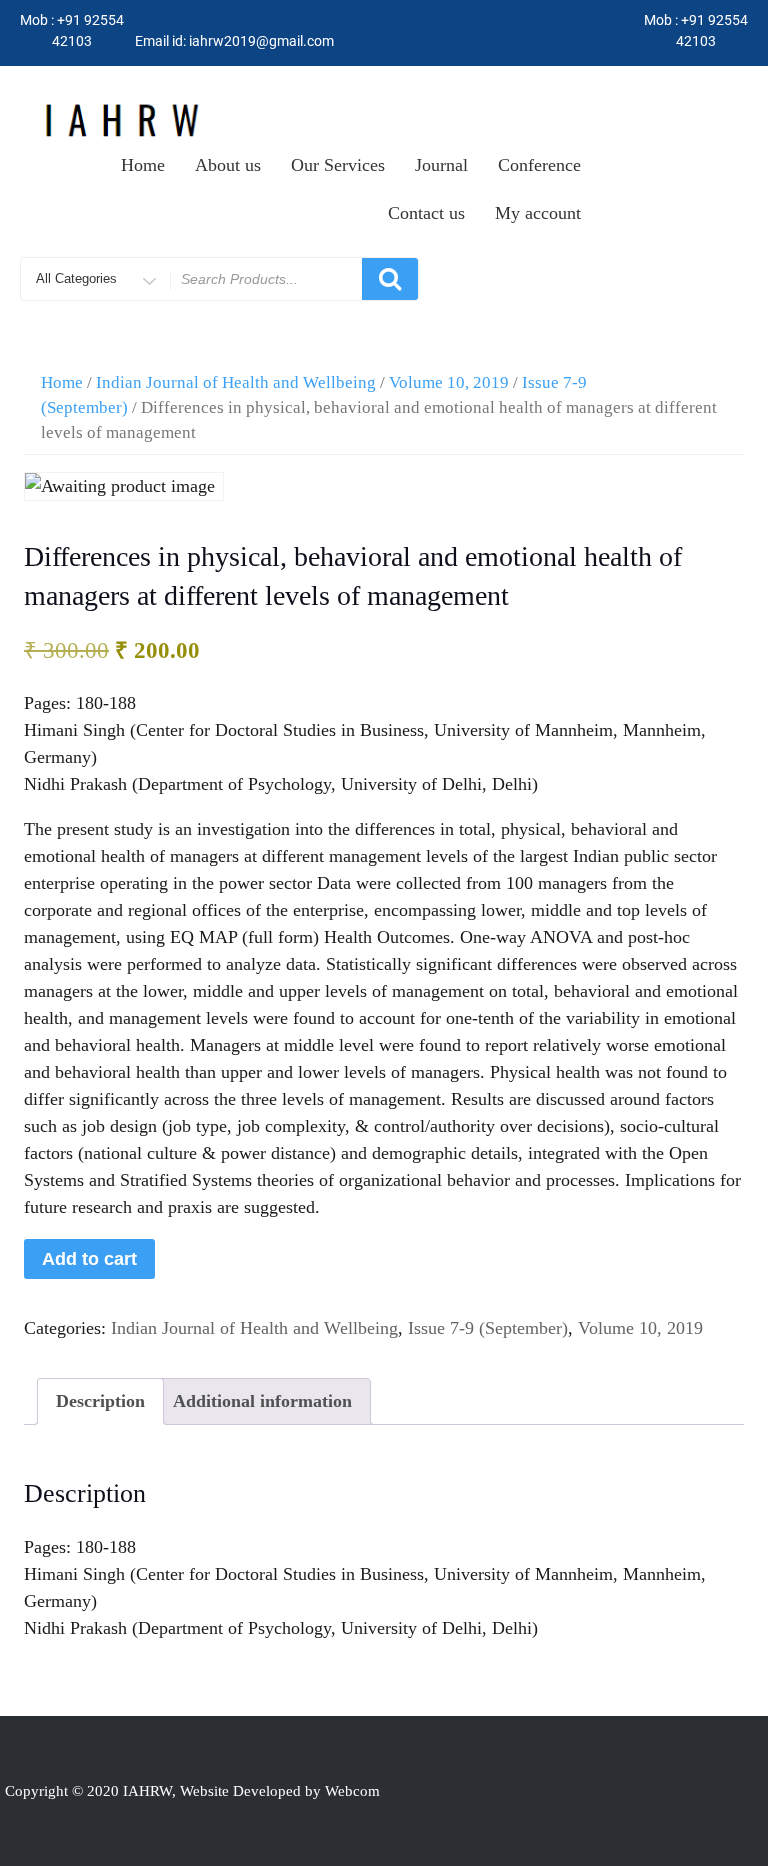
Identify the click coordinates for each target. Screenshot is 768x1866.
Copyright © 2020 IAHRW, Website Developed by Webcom (192, 1791)
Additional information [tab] (262, 1401)
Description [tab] (100, 1401)
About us (228, 165)
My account (538, 213)
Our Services (338, 165)
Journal (441, 165)
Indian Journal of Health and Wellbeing (236, 382)
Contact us (426, 213)
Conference (539, 165)
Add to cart (89, 1259)
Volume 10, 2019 (449, 382)
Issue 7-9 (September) (488, 1328)
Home (143, 165)
